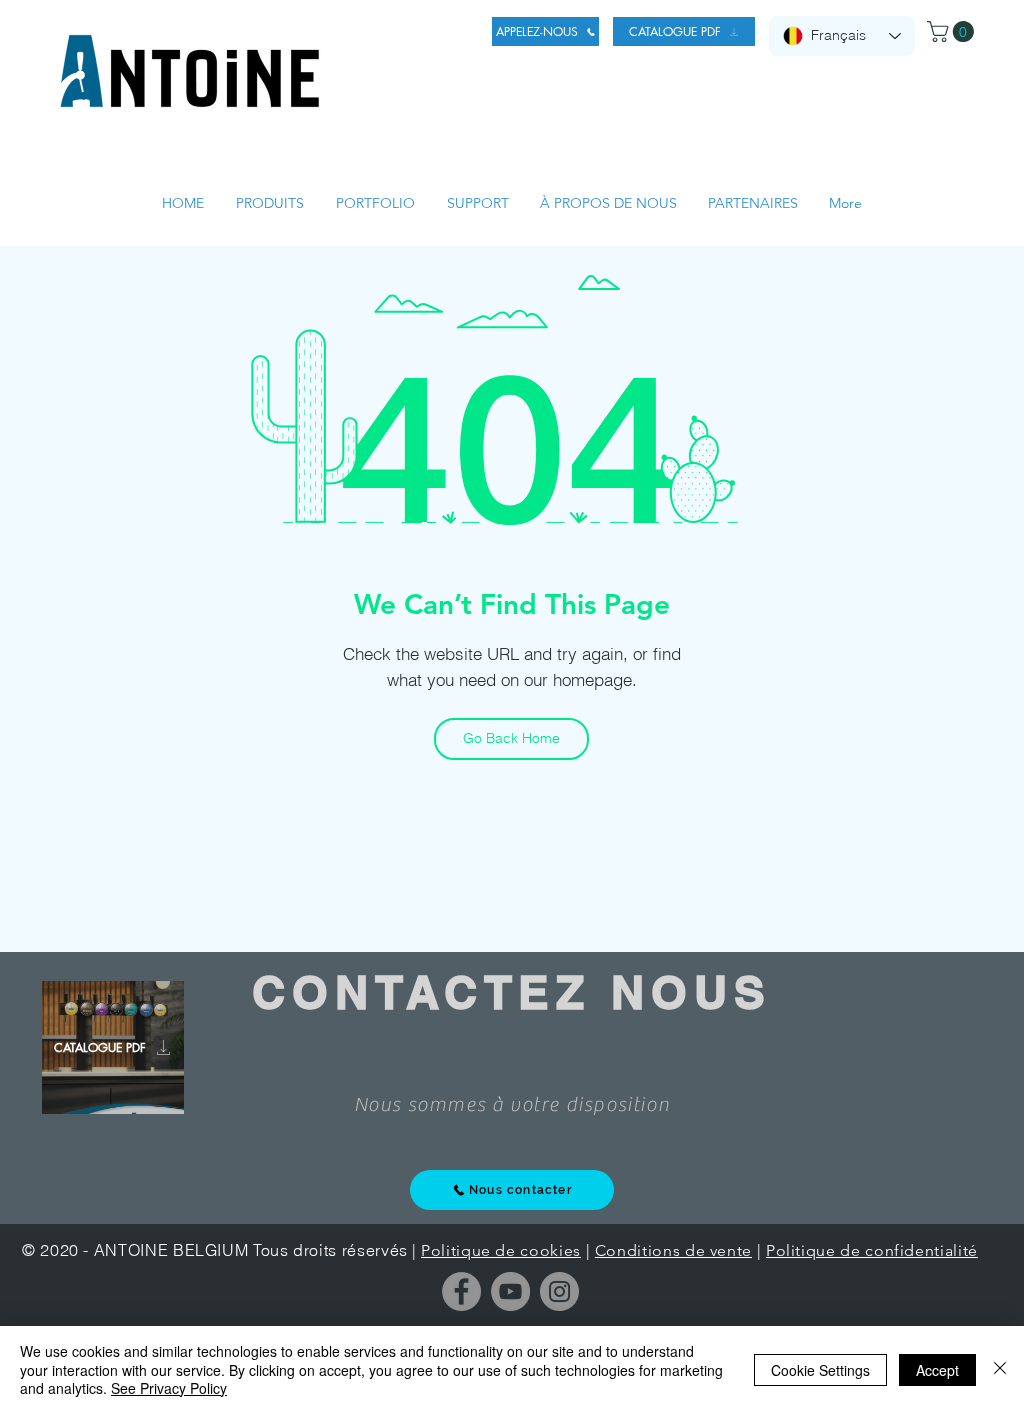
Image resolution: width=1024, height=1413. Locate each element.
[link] (953, 31)
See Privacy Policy (169, 1388)
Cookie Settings (820, 1370)
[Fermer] (1000, 1369)
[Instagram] (559, 1291)
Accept (937, 1370)
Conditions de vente (673, 1250)
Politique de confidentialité (872, 1250)
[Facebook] (461, 1291)
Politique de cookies (501, 1250)
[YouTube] (510, 1291)
